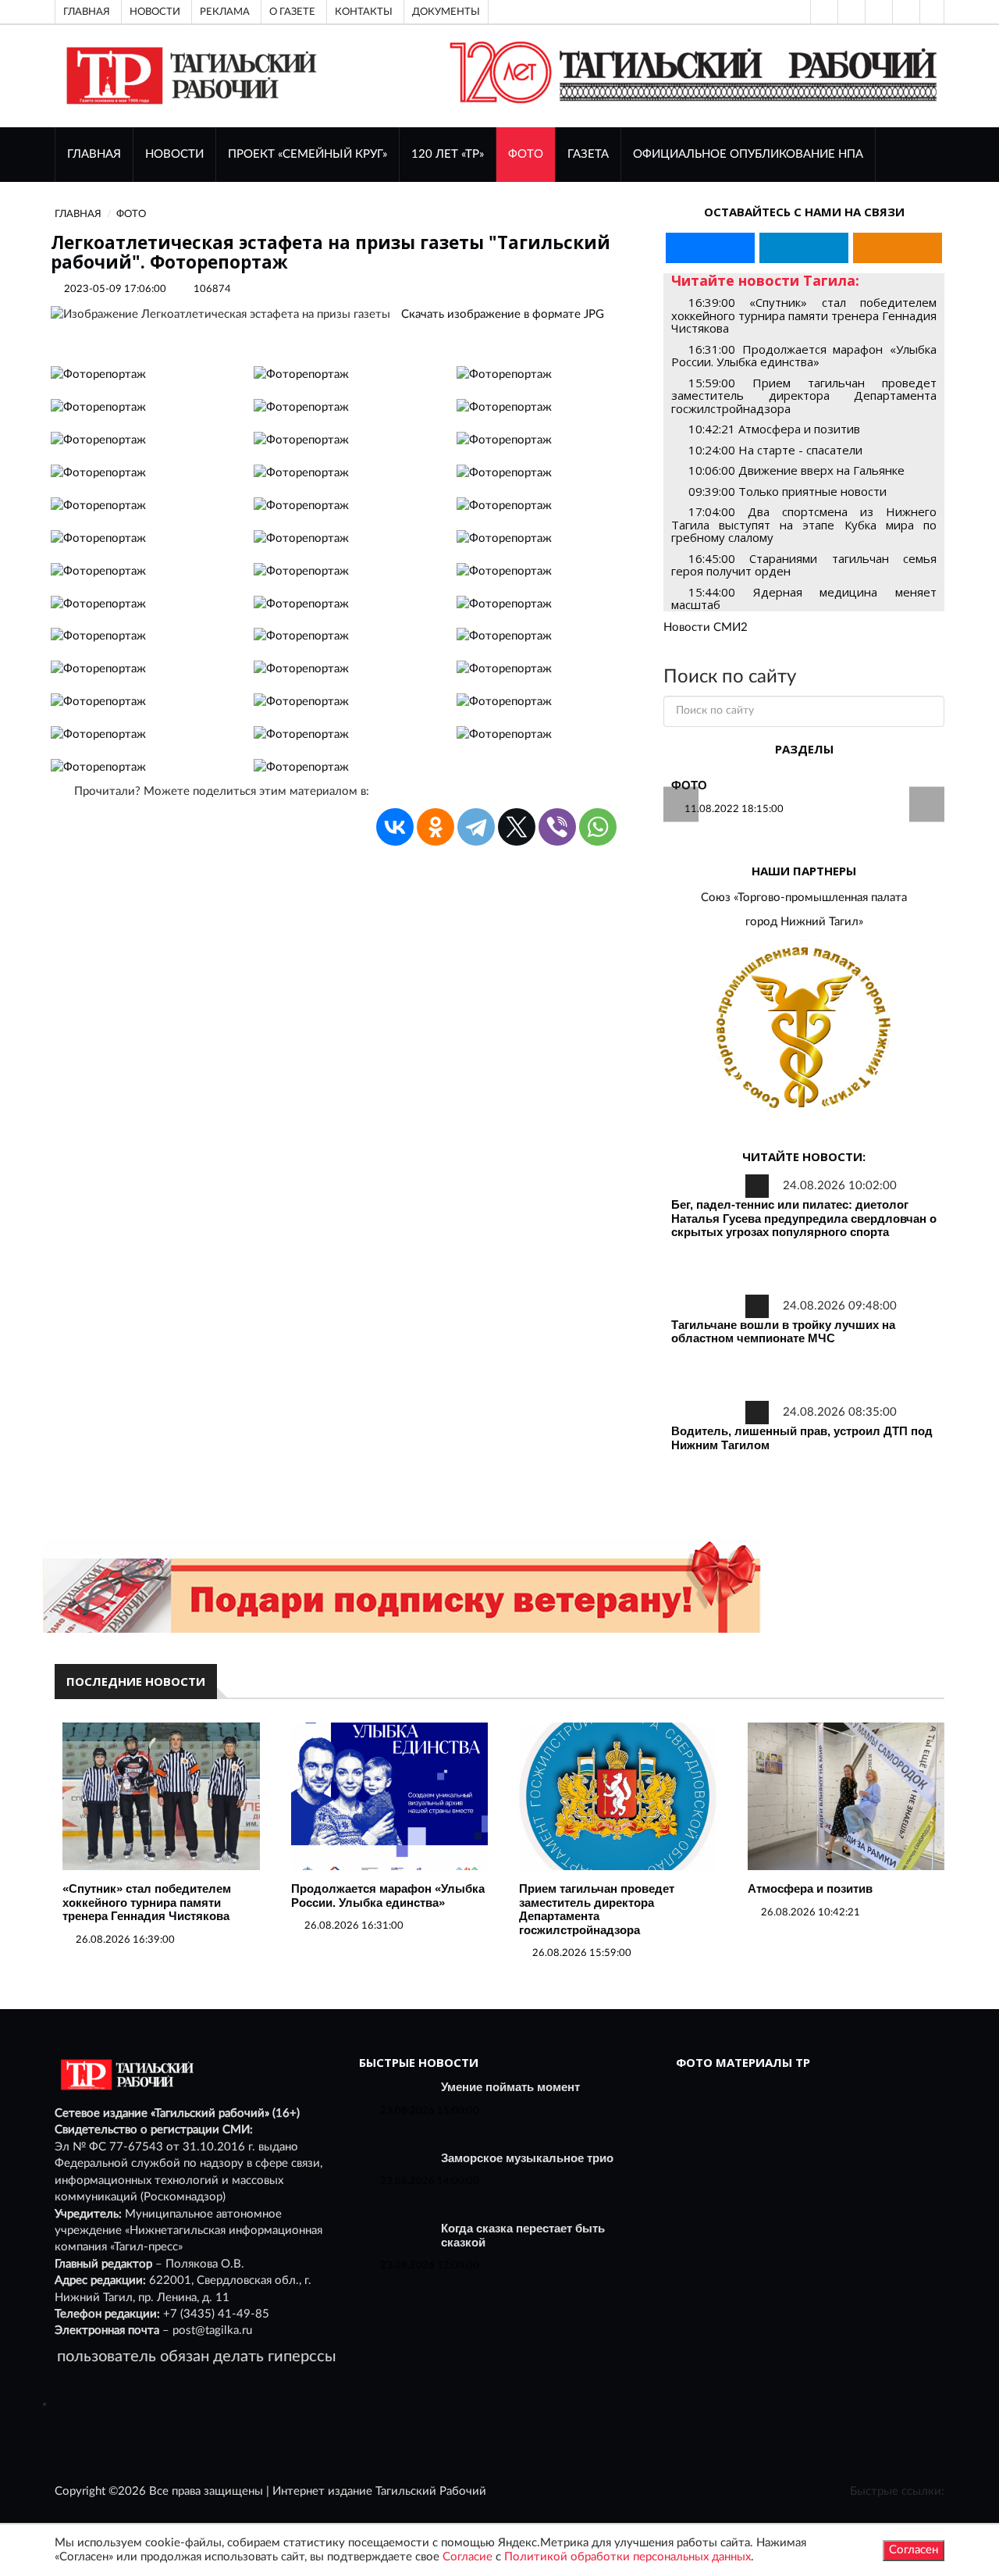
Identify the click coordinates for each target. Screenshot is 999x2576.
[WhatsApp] (598, 827)
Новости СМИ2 (706, 627)
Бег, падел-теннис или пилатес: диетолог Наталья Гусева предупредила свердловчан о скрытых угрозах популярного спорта (804, 1218)
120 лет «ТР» (448, 154)
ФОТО (526, 154)
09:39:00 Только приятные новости (787, 491)
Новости (155, 12)
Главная (87, 12)
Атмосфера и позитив (810, 1888)
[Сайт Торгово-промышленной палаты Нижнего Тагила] (804, 1029)
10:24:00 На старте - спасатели (775, 450)
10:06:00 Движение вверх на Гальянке (796, 470)
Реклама (225, 12)
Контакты (364, 12)
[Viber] (557, 827)
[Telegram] (905, 12)
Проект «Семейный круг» (308, 154)
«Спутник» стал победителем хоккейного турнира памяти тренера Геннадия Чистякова (147, 1902)
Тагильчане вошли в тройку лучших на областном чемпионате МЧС (783, 1332)
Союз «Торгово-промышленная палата (804, 898)
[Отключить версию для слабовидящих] (850, 12)
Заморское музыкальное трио (527, 2158)
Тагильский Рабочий (431, 2491)
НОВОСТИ (174, 154)
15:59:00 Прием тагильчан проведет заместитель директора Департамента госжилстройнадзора (804, 395)
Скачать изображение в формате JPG (503, 314)
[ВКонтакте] (877, 12)
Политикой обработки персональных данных (627, 2557)
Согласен (914, 2550)
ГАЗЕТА (588, 154)
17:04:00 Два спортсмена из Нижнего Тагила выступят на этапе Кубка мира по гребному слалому (804, 524)
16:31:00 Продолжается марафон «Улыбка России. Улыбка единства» (804, 356)
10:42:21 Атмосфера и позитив (774, 429)
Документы (446, 12)
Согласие (468, 2557)
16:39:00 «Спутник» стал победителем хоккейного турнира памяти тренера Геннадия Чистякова (804, 315)
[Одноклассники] (932, 12)
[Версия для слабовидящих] (823, 12)
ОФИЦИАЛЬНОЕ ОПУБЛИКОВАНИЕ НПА (748, 154)
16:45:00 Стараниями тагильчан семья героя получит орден (804, 565)
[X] (517, 827)
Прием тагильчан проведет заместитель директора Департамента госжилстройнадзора (597, 1909)
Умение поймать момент (510, 2087)
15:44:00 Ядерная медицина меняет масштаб (804, 599)
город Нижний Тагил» (804, 922)
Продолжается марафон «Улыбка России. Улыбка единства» (388, 1895)
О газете (292, 12)
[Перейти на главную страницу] (188, 75)
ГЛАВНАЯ (94, 154)
